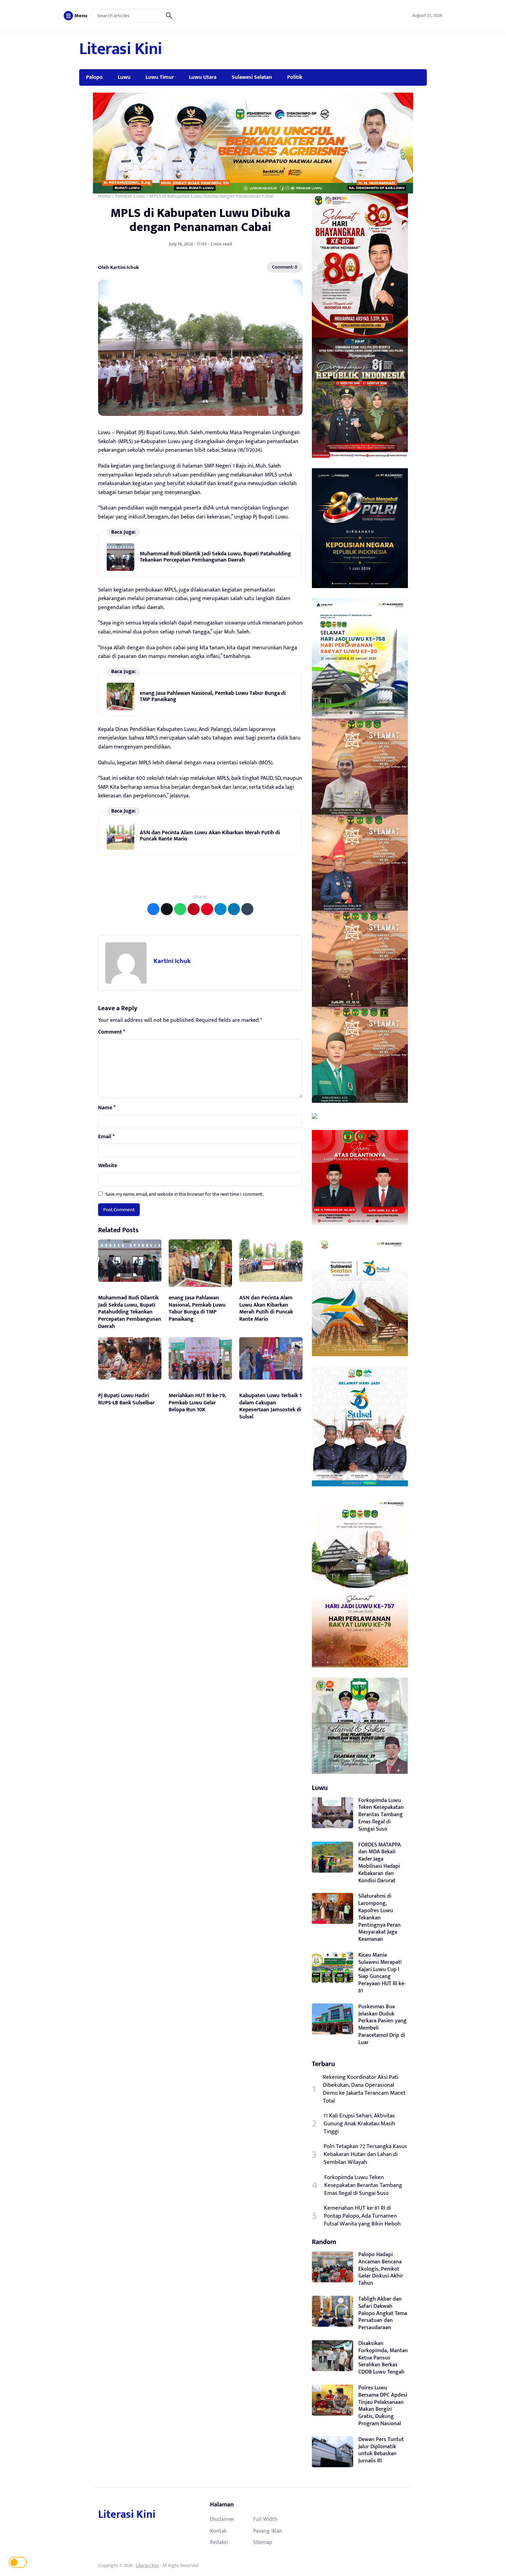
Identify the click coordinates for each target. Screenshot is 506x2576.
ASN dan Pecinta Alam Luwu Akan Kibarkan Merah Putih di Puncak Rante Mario (210, 836)
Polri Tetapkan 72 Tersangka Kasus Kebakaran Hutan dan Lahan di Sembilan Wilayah (365, 2154)
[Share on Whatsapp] (180, 909)
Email (106, 1137)
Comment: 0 (285, 267)
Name (107, 1108)
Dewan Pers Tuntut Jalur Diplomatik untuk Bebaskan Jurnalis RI (381, 2450)
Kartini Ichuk (172, 961)
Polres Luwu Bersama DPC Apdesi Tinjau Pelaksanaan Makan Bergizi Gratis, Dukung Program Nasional (383, 2406)
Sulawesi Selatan (252, 77)
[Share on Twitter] (167, 909)
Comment (112, 1032)
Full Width (265, 2519)
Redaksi (219, 2542)
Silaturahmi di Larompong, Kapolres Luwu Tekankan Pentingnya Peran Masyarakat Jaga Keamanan (379, 1918)
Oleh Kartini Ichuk (119, 267)
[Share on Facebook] (153, 909)
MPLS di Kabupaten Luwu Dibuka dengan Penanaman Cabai (200, 220)
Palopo (94, 77)
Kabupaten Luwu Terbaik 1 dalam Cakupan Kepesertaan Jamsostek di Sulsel (270, 1406)
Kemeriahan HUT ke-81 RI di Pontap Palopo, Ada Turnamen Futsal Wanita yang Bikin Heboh (362, 2216)
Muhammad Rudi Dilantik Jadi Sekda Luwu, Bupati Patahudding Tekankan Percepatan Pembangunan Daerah (215, 557)
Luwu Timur (160, 77)
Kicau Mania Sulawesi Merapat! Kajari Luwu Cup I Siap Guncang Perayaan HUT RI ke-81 (382, 1973)
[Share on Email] (194, 909)
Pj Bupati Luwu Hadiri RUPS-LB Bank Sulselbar (126, 1399)
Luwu (124, 77)
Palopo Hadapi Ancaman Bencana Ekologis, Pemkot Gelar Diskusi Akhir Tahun (381, 2269)
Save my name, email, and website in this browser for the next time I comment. (184, 1194)
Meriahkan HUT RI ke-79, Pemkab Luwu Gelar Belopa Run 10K (197, 1403)
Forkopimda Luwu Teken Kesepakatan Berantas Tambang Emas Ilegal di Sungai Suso (381, 1815)
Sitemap (263, 2542)
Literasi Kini (121, 49)
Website (108, 1166)
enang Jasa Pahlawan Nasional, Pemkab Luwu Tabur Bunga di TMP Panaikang (213, 696)
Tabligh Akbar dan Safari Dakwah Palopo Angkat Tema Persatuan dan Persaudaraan (383, 2313)
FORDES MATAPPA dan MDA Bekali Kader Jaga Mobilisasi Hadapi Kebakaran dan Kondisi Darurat (380, 1863)
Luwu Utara (203, 77)
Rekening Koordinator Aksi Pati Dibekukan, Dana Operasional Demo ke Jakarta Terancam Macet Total (364, 2089)
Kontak (218, 2531)
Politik (295, 77)
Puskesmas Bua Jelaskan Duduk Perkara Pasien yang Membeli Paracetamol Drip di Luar (382, 2025)
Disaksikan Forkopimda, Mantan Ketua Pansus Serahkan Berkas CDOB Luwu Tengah (383, 2358)
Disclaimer (222, 2519)
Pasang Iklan (268, 2531)
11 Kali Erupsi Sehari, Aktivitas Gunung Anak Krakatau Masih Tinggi (359, 2124)
